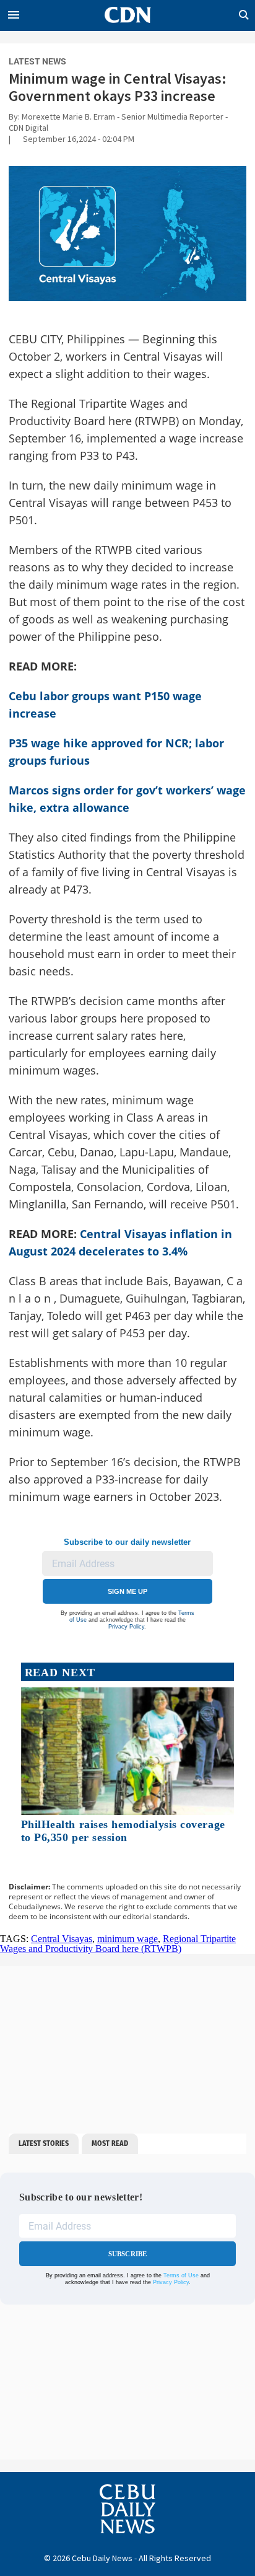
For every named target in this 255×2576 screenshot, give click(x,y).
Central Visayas (62, 1939)
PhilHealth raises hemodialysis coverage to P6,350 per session (123, 1831)
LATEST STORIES (44, 2143)
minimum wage (127, 1939)
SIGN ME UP (127, 1591)
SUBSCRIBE (128, 2254)
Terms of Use (181, 2275)
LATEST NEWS (37, 61)
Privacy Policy (126, 1627)
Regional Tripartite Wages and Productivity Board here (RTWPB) (118, 1944)
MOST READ (110, 2143)
